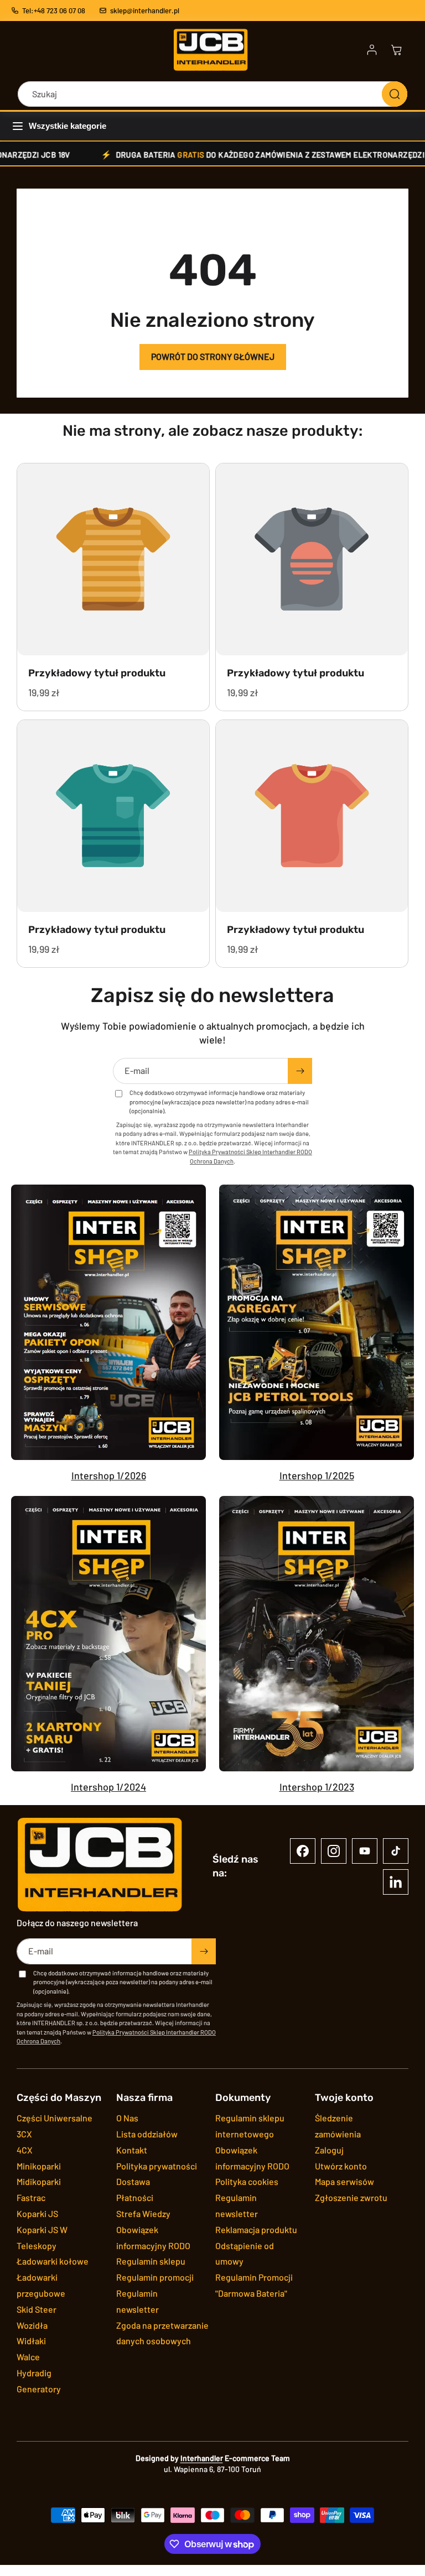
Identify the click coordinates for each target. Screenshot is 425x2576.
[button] (396, 50)
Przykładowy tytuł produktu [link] (97, 673)
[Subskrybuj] (300, 1071)
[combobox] (212, 94)
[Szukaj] (395, 94)
